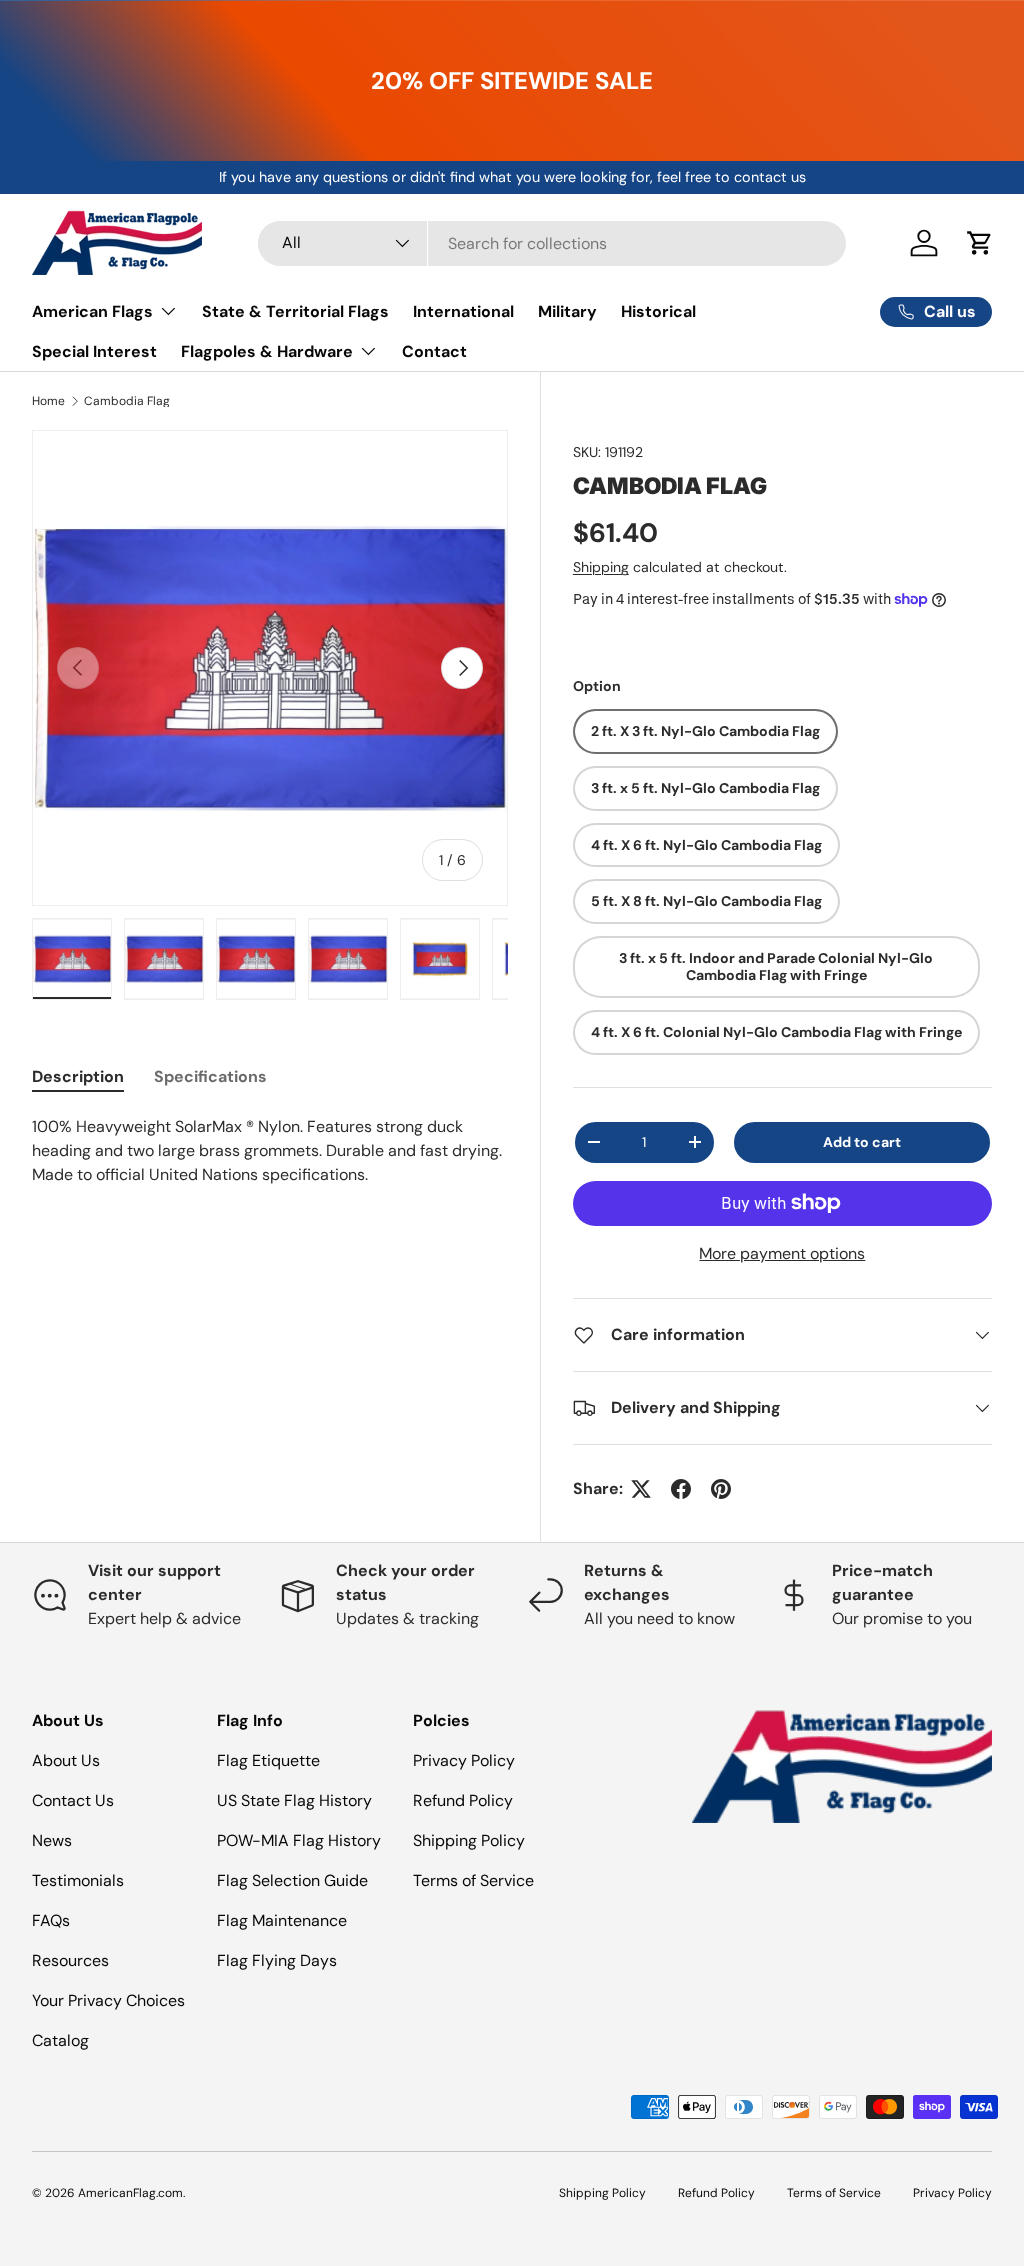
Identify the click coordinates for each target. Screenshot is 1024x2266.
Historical (658, 311)
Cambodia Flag (127, 401)
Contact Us (73, 1800)
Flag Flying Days (277, 1960)
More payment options (782, 1253)
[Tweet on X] (641, 1489)
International (463, 311)
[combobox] (552, 243)
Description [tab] (78, 1076)
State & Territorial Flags (295, 311)
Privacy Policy (464, 1760)
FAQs (51, 1920)
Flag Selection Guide (292, 1880)
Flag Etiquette (268, 1760)
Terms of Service (473, 1880)
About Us (66, 1760)
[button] (980, 243)
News (52, 1840)
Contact (434, 351)
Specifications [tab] (210, 1076)
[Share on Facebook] (681, 1489)
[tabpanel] (270, 1151)
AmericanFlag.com (130, 2193)
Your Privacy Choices (108, 2000)
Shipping (601, 567)
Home (48, 401)
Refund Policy (463, 1800)
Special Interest (94, 351)
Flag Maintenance (282, 1920)
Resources (70, 1960)
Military (567, 311)
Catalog (60, 2040)
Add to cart (862, 1142)
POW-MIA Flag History (299, 1840)
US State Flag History (294, 1800)
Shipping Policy (469, 1840)
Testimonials (78, 1880)
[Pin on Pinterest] (721, 1489)
